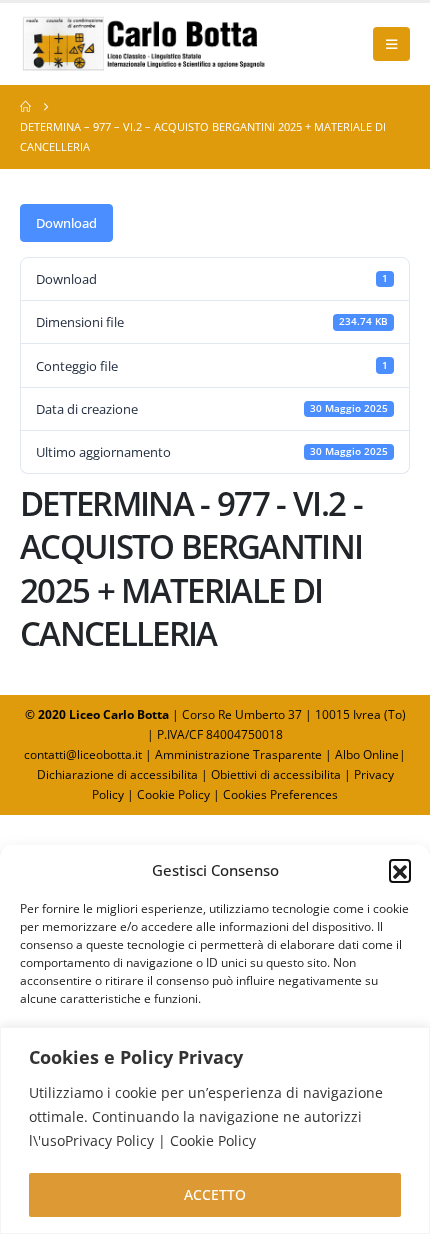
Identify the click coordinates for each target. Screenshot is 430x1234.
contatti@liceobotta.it (83, 754)
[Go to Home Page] (25, 107)
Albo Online (367, 754)
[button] (400, 870)
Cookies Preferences (280, 794)
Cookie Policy (173, 794)
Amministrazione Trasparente (238, 754)
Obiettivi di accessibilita (276, 774)
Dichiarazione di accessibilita (117, 774)
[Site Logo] (145, 44)
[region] (215, 1130)
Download (66, 223)
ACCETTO (215, 1194)
